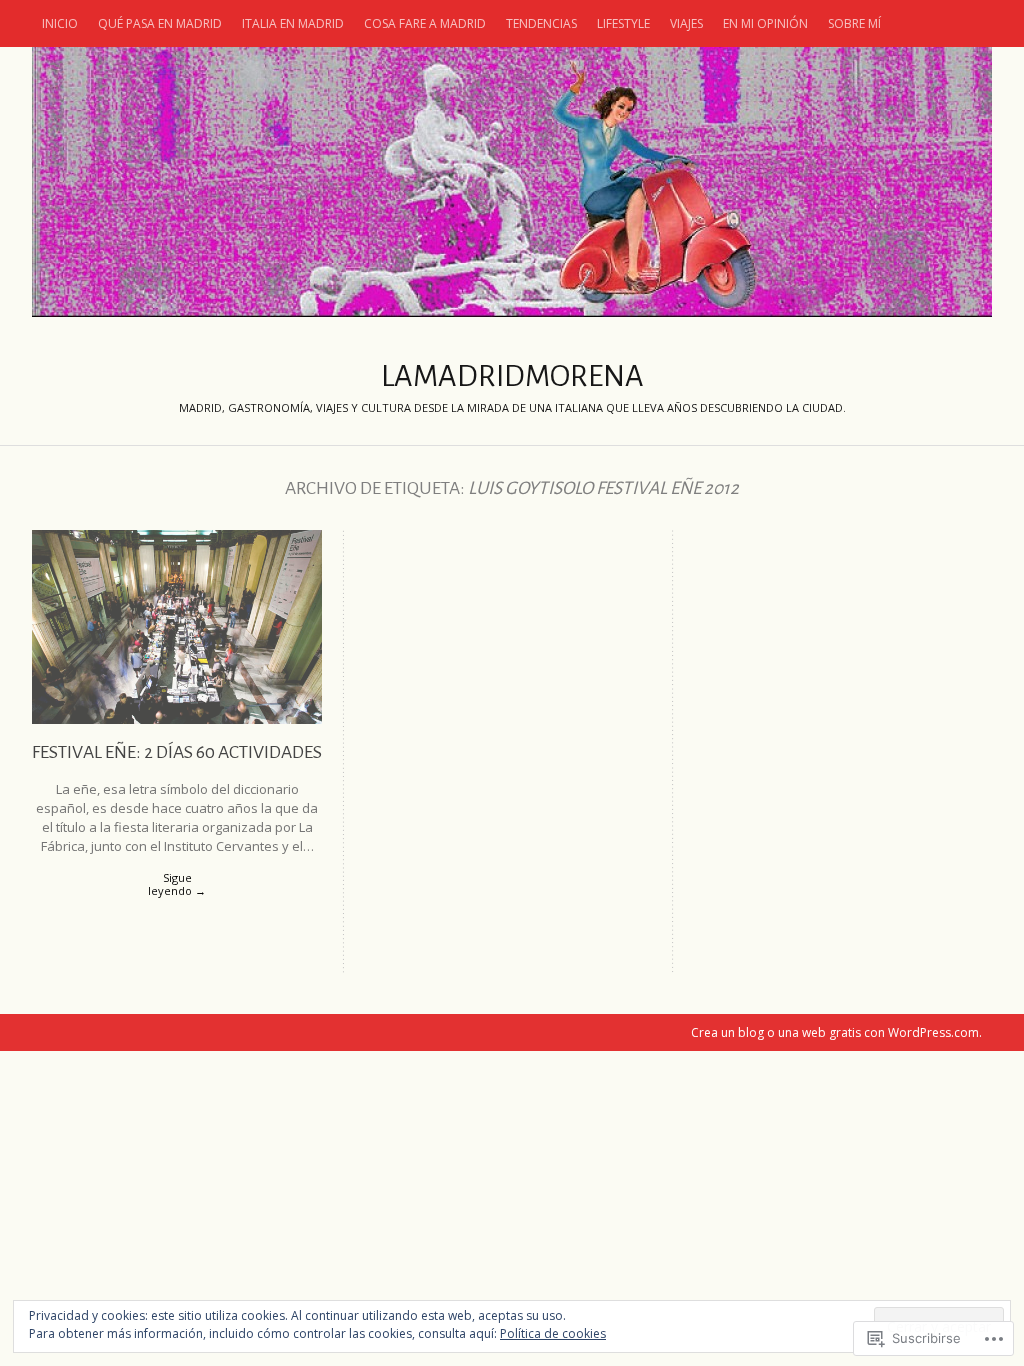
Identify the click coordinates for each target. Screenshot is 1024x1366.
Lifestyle (623, 23)
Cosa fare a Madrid (425, 23)
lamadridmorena (512, 182)
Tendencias (541, 23)
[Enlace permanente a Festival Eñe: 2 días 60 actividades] (177, 719)
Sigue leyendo (177, 884)
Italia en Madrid (293, 23)
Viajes (686, 23)
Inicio (60, 23)
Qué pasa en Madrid (160, 23)
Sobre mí (854, 23)
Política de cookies (553, 1333)
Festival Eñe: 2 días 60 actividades (177, 752)
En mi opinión (765, 23)
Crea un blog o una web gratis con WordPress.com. (836, 1032)
